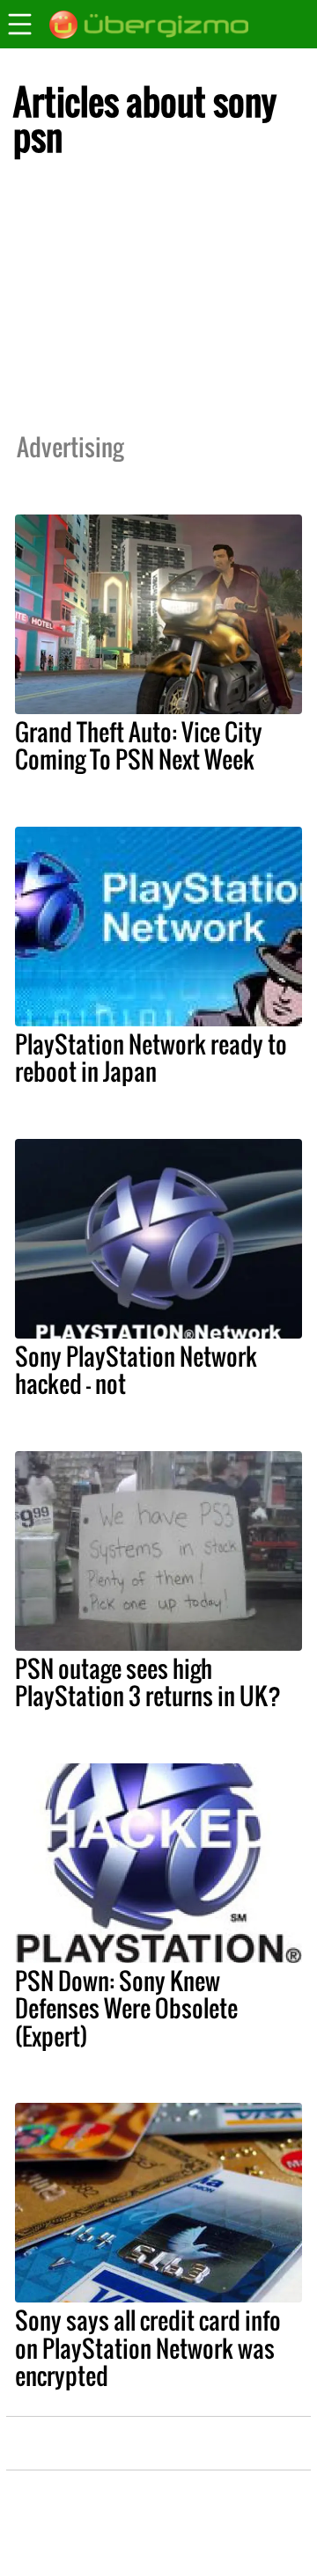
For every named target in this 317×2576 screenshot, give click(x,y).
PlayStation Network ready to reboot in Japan (151, 1058)
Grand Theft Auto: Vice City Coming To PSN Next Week (139, 745)
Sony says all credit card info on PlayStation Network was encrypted (148, 2347)
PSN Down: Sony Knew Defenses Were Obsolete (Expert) (126, 2008)
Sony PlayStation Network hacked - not (136, 1370)
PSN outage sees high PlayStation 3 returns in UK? (148, 1682)
